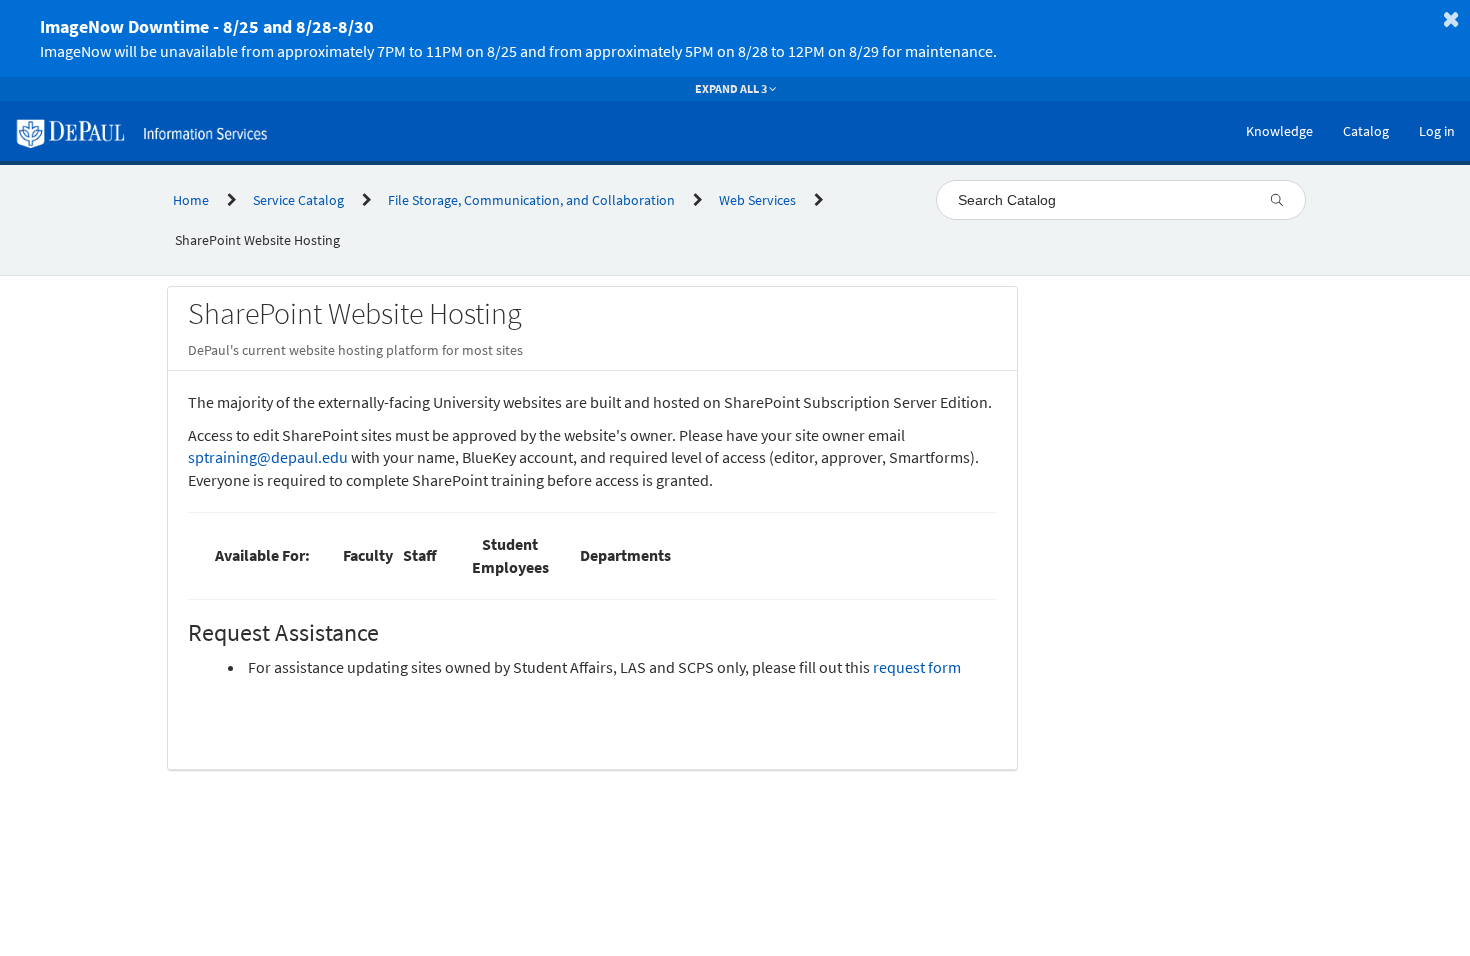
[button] (711, 38)
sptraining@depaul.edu (268, 457)
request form (917, 667)
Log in (1437, 131)
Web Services (757, 200)
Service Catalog (298, 200)
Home (191, 200)
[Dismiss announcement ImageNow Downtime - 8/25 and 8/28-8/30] (1451, 19)
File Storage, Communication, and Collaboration (531, 200)
